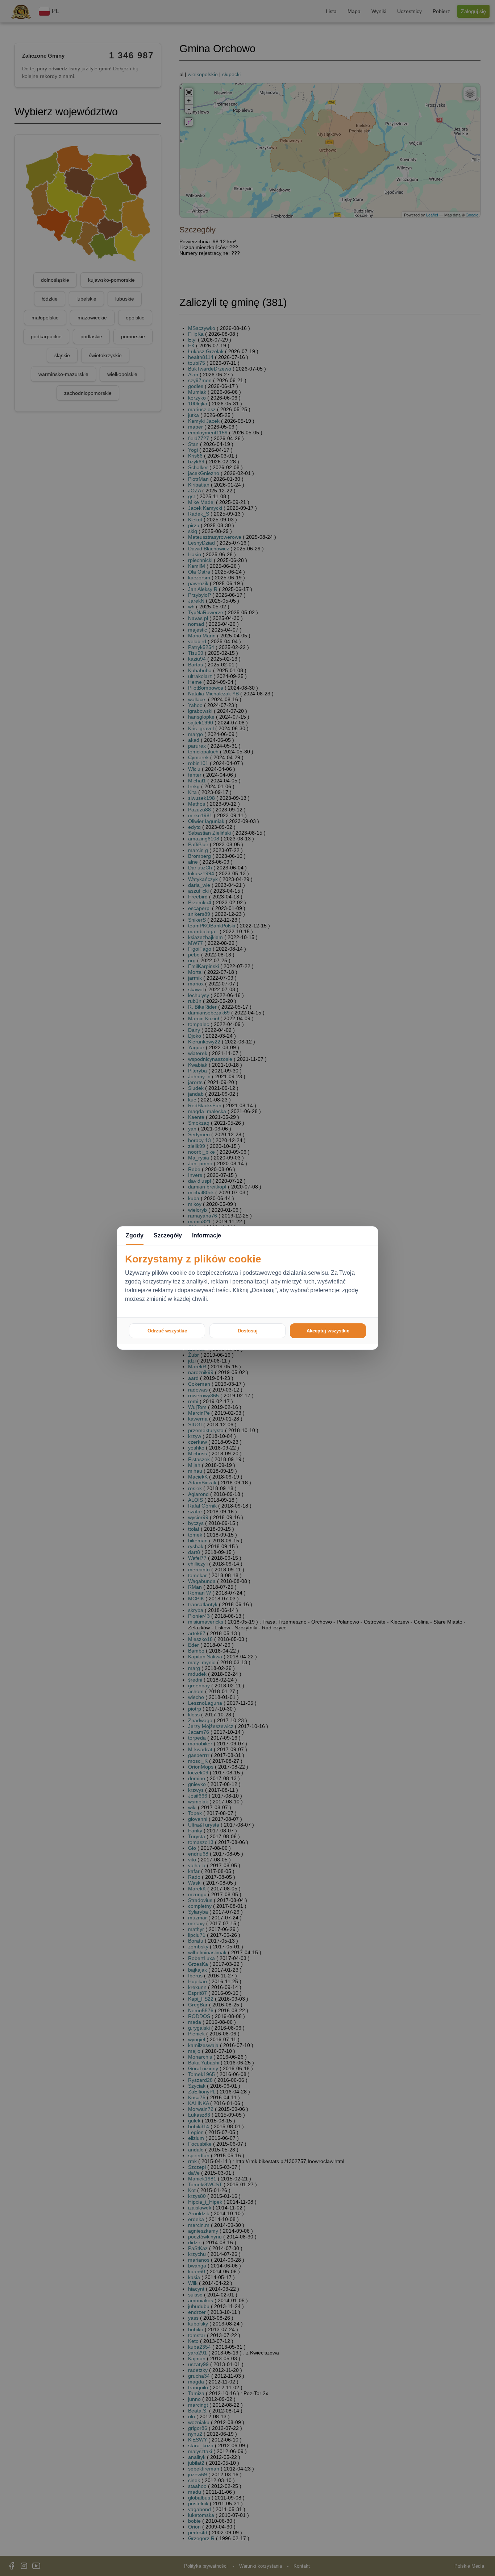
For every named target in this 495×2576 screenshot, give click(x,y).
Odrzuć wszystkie (167, 1331)
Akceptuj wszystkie (328, 1331)
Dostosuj (248, 1331)
